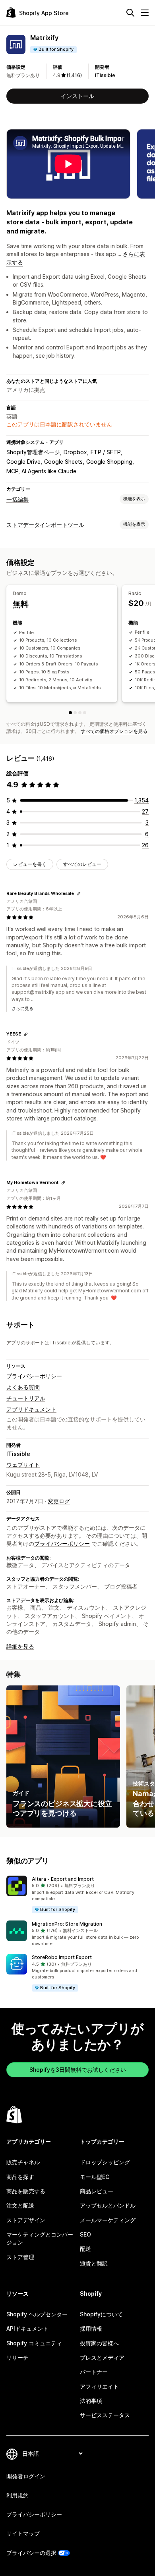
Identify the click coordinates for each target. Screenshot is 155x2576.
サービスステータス (105, 2415)
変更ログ (59, 1501)
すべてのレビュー (82, 864)
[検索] (130, 13)
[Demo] (70, 713)
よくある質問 (23, 1387)
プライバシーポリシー (34, 1376)
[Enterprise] (85, 713)
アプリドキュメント (31, 1409)
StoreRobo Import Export (62, 1957)
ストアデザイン (26, 2220)
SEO (85, 2234)
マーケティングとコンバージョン (40, 2238)
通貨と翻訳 (94, 2263)
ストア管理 (20, 2257)
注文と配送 (20, 2205)
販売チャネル (23, 2162)
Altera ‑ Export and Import (63, 1879)
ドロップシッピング (105, 2162)
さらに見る (22, 1008)
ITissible (105, 75)
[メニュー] (145, 13)
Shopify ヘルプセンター (37, 2314)
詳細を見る (20, 1646)
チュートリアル (26, 1398)
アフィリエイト (99, 2386)
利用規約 (17, 2495)
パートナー (94, 2372)
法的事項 (91, 2401)
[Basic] (75, 713)
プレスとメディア (102, 2357)
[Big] (80, 713)
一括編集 (17, 499)
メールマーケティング (108, 2220)
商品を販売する (26, 2191)
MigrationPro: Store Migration (67, 1924)
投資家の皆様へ (99, 2343)
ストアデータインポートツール (45, 525)
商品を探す (20, 2177)
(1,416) (74, 75)
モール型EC (95, 2177)
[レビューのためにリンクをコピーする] (79, 894)
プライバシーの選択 (31, 2553)
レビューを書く (30, 864)
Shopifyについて (101, 2314)
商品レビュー (97, 2191)
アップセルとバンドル (108, 2205)
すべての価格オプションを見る (114, 731)
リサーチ (17, 2357)
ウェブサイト (23, 1464)
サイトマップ (23, 2533)
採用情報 (91, 2328)
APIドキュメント (27, 2328)
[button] (77, 1895)
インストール (77, 96)
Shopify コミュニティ (34, 2343)
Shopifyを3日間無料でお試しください (78, 2070)
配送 (85, 2249)
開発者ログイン (26, 2476)
